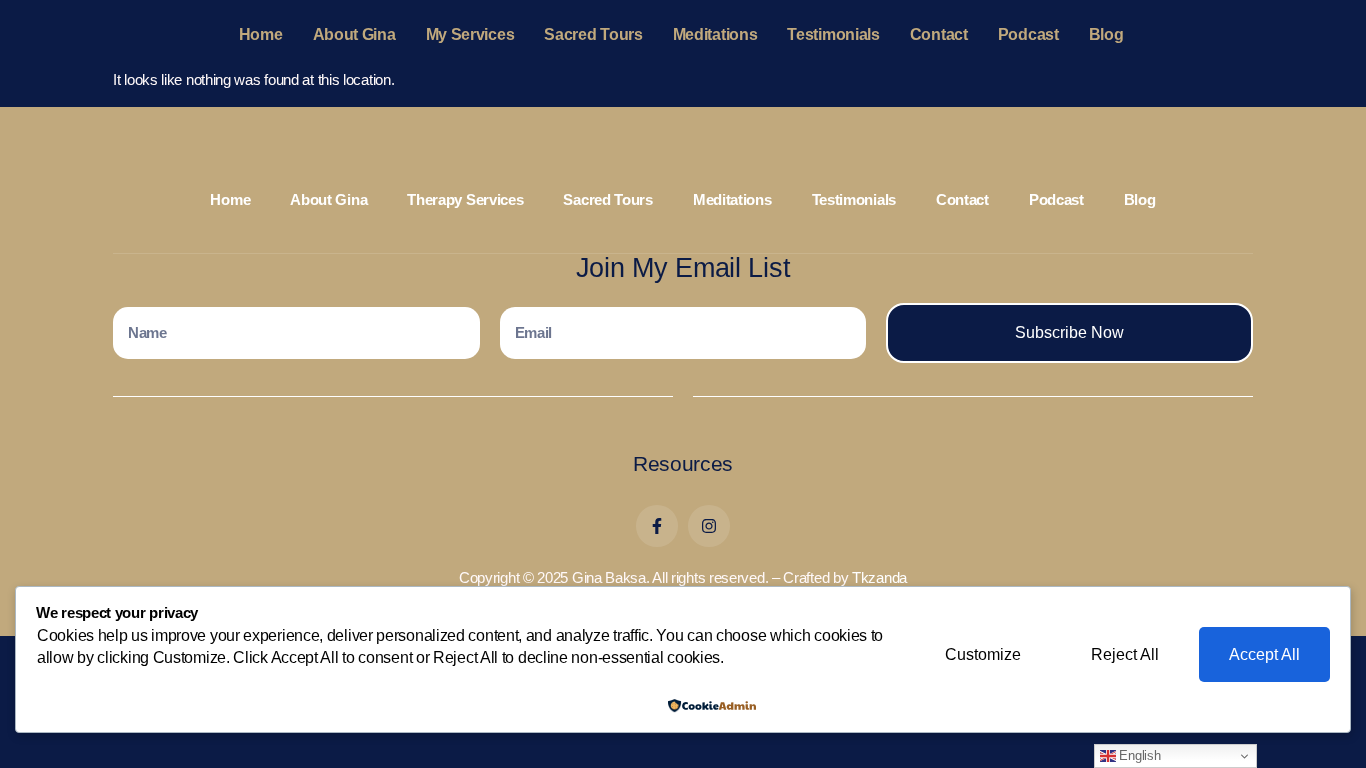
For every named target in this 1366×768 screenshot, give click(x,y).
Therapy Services (465, 199)
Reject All (1125, 654)
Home (261, 34)
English (1138, 755)
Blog (1106, 34)
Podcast (1028, 34)
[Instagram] (709, 526)
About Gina (354, 34)
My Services (470, 34)
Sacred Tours (593, 34)
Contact (939, 34)
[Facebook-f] (657, 526)
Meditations (715, 34)
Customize (983, 654)
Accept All (1264, 654)
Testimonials (833, 34)
